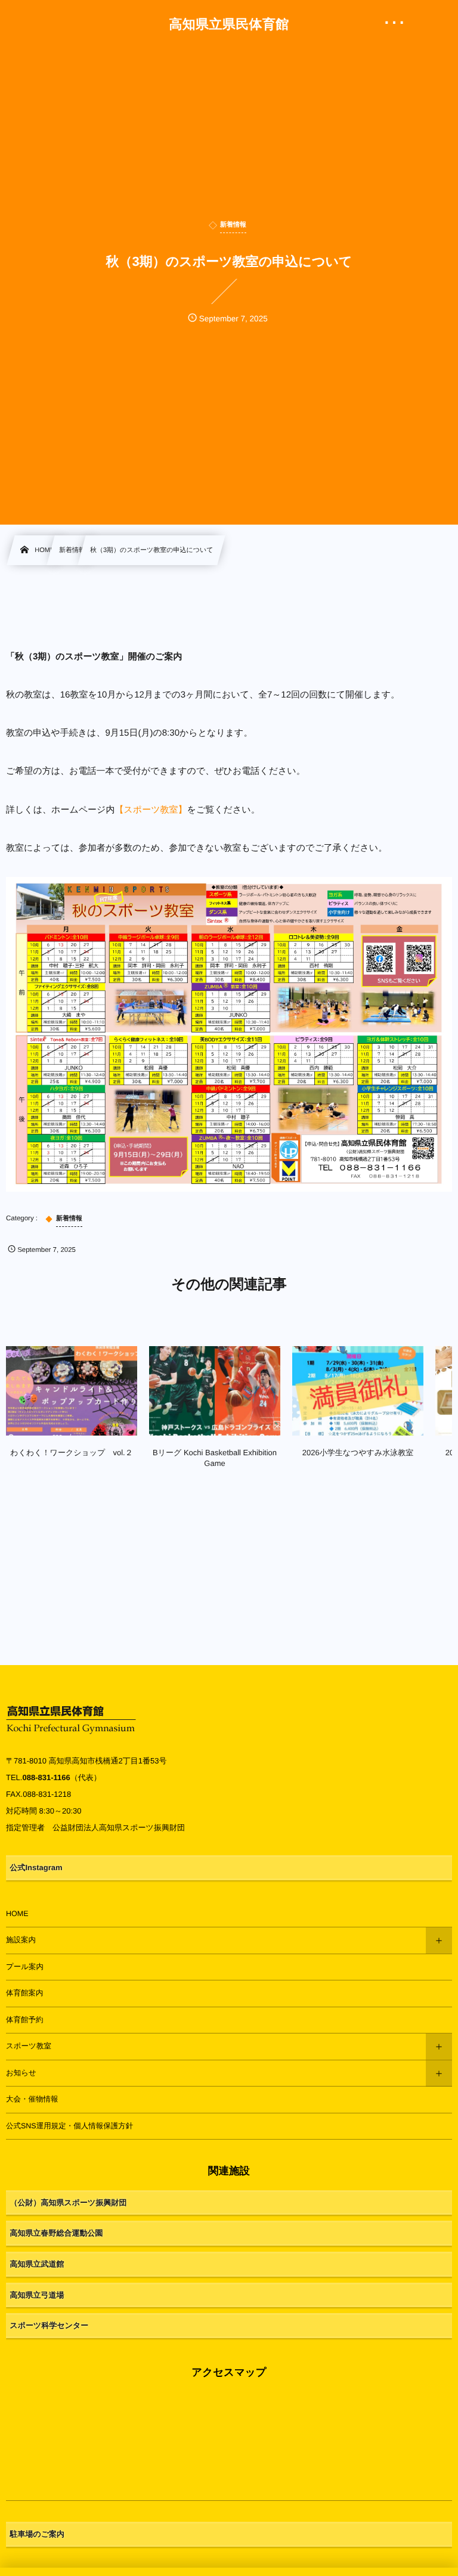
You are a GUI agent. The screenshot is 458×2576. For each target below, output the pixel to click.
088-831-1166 (46, 1777)
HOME (17, 1914)
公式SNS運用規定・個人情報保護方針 (69, 2126)
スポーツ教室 (29, 2046)
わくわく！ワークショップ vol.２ (71, 1453)
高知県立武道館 (37, 2264)
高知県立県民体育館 (229, 24)
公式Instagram (36, 1867)
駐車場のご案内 (38, 2534)
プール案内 (25, 1967)
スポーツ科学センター (49, 2325)
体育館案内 (25, 1993)
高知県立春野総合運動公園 (57, 2233)
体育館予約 (25, 2020)
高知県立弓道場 (37, 2295)
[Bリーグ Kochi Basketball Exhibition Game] (215, 1391)
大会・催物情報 (32, 2099)
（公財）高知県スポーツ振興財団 (69, 2203)
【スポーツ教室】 (151, 810)
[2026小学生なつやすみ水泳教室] (358, 1391)
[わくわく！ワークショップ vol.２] (72, 1391)
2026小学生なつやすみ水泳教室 (358, 1453)
